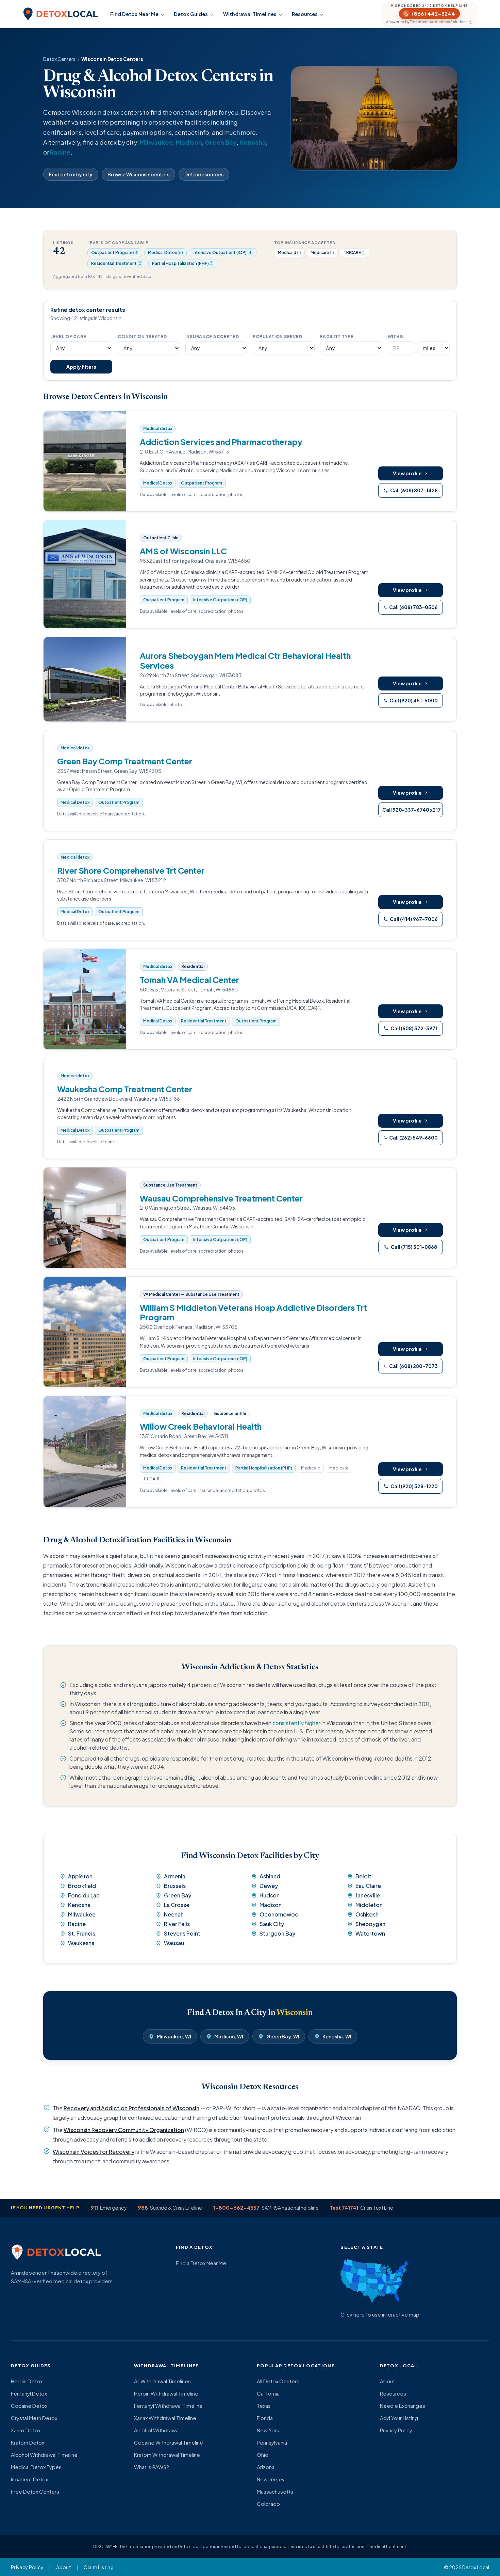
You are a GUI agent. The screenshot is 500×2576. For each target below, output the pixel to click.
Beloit (363, 1876)
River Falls (177, 1924)
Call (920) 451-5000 (414, 700)
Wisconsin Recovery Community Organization (124, 2130)
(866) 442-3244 (434, 13)
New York (268, 2430)
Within (396, 337)
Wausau (174, 1943)
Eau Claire (368, 1886)
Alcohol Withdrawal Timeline (44, 2455)
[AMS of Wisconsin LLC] (85, 574)
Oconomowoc (279, 1914)
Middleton (369, 1905)
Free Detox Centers (35, 2491)
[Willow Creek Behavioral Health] (85, 1452)
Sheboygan (370, 1924)
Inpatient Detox (29, 2479)
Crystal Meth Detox (34, 2418)
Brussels (175, 1886)
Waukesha (81, 1943)
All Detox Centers (278, 2381)
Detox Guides (191, 14)
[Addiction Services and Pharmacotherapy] (85, 461)
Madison (189, 142)
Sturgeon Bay (277, 1933)
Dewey (269, 1886)
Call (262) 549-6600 (413, 1138)
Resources (305, 14)
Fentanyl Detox (29, 2393)
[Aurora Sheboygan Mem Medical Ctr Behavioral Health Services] (85, 679)
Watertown (370, 1933)
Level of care (68, 337)
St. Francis (82, 1933)
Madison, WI (229, 2036)
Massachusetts (275, 2491)
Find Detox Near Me (134, 14)
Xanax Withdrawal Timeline (165, 2418)
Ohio (263, 2455)
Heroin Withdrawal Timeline (166, 2393)
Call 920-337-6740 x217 (412, 810)
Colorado (268, 2504)
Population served (277, 337)
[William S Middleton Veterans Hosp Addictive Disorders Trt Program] (85, 1332)
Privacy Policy (396, 2430)
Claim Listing (99, 2567)
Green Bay (221, 142)
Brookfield (82, 1886)
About (387, 2381)
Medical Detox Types (36, 2467)
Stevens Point (182, 1933)
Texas (264, 2406)
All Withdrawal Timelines (162, 2381)
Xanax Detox (26, 2430)
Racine (60, 152)
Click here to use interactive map (380, 2314)
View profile (407, 473)
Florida (265, 2418)
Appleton (80, 1876)
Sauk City (272, 1924)
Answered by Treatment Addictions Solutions (427, 22)
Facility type (337, 337)
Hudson (270, 1895)
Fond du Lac (84, 1895)
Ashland (270, 1876)
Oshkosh (367, 1914)
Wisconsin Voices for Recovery (94, 2152)
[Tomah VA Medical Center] (85, 999)
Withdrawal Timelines (250, 14)
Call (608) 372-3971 (414, 1028)
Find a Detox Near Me (201, 2263)
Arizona (266, 2467)
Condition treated (142, 337)
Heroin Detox (27, 2381)
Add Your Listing (399, 2418)
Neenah (174, 1914)
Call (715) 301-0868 (414, 1247)
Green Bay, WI (283, 2036)
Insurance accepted (212, 337)
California (268, 2393)
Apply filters (81, 367)
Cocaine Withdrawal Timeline (169, 2442)
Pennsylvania (272, 2442)
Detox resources (204, 174)
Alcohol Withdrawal (157, 2430)
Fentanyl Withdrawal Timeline (168, 2406)
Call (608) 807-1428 (414, 490)
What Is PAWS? (152, 2467)
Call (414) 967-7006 (414, 919)
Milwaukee (156, 142)
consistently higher (296, 1723)
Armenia (175, 1876)
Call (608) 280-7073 (413, 1366)
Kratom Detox (28, 2442)
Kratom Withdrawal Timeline (167, 2455)
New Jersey (271, 2479)
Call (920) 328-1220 (414, 1486)
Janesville (368, 1895)
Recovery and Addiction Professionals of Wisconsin (131, 2108)
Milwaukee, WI (174, 2036)
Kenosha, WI (337, 2036)
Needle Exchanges (403, 2406)
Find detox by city (71, 174)
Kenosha (253, 142)
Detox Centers (59, 59)
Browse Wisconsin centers (138, 174)
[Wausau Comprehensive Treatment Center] (85, 1218)
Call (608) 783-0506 (413, 607)
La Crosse (177, 1905)
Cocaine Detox (29, 2406)
